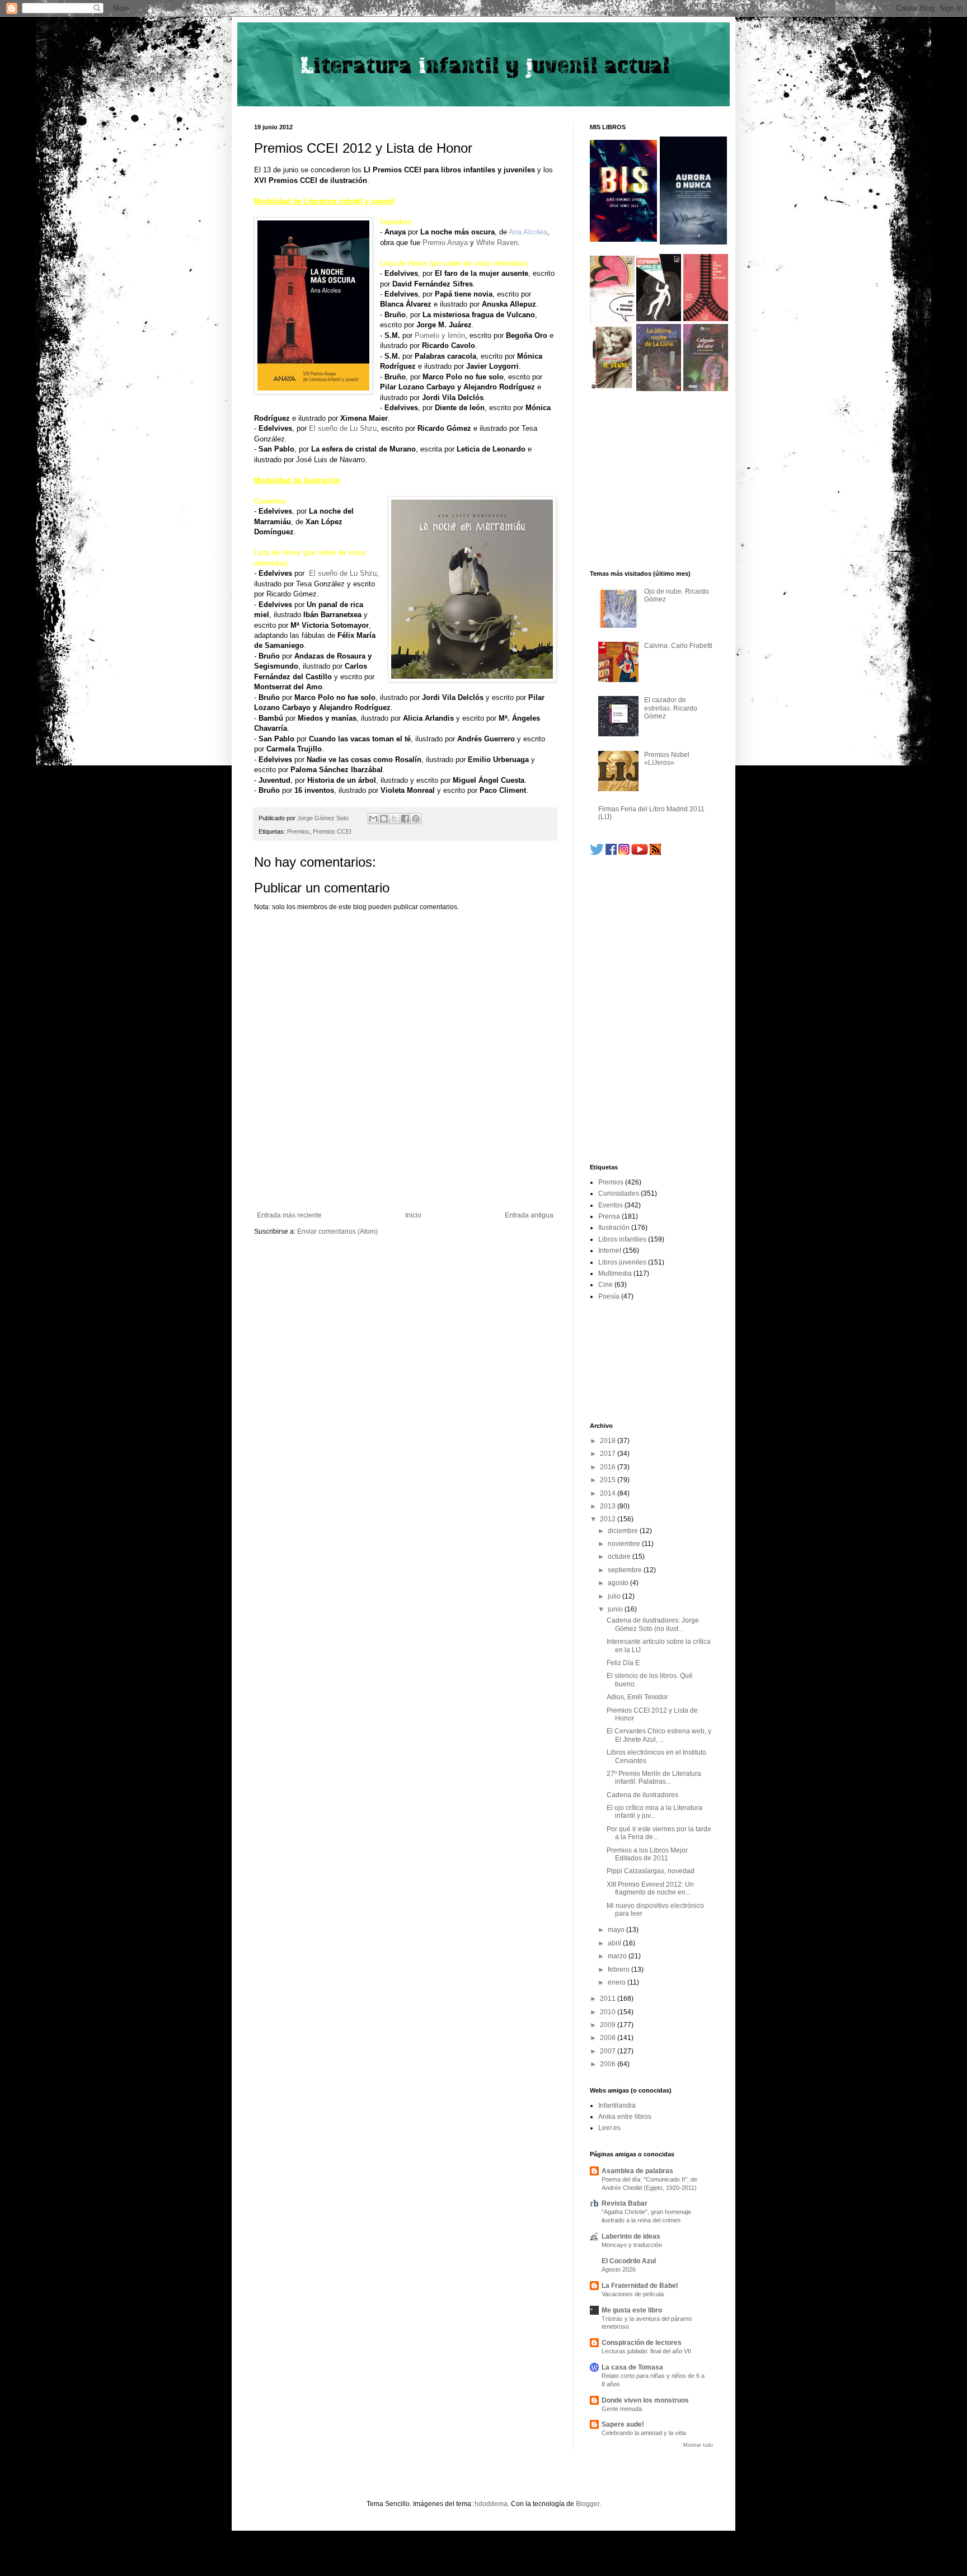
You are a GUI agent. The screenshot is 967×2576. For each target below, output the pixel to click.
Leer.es (609, 2128)
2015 (609, 1480)
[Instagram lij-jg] (624, 853)
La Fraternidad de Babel (640, 2286)
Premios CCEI (332, 831)
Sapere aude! (623, 2424)
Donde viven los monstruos (645, 2400)
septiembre (626, 1570)
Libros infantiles (622, 1239)
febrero (619, 1969)
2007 (609, 2051)
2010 (609, 2012)
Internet (610, 1251)
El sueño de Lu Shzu (343, 428)
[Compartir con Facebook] (405, 819)
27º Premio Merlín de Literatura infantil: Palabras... (654, 1778)
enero (618, 1982)
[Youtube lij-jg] (640, 853)
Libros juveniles (622, 1262)
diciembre (624, 1531)
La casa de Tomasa (632, 2367)
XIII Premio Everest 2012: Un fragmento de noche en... (650, 1888)
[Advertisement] (405, 1181)
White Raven (497, 243)
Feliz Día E (623, 1663)
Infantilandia (617, 2105)
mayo (617, 1930)
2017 (609, 1454)
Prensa (609, 1216)
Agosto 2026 (619, 2269)
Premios (298, 831)
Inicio (413, 1215)
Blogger (588, 2504)
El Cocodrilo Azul (629, 2261)
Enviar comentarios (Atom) (337, 1231)
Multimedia (615, 1273)
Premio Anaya (445, 243)
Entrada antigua (529, 1215)
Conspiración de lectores (642, 2343)
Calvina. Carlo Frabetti (678, 646)
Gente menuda (622, 2409)
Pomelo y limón (440, 335)
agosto (619, 1583)
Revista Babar (625, 2203)
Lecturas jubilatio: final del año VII (646, 2351)
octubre (620, 1557)
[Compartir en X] (395, 819)
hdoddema (491, 2504)
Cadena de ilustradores (642, 1795)
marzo (618, 1956)
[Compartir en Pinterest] (416, 819)
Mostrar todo (698, 2445)
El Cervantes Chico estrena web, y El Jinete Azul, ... (659, 1735)
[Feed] (655, 853)
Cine (605, 1285)
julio (615, 1596)
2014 (609, 1493)
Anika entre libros (625, 2117)
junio (616, 1609)
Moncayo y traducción (632, 2245)
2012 (609, 1519)
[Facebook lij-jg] (611, 853)
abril (615, 1943)
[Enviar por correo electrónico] (373, 819)
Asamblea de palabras (637, 2171)
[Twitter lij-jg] (597, 853)
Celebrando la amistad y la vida (644, 2433)
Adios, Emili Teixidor (637, 1697)
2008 (609, 2038)
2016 (609, 1467)
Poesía (609, 1296)
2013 (609, 1506)
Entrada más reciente (289, 1215)
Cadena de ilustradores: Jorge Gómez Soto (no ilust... (653, 1624)
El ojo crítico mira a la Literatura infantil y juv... (654, 1812)
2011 (609, 1999)
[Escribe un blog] (384, 819)
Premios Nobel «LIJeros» (667, 759)
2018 (609, 1441)
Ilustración (614, 1228)
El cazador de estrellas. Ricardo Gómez (671, 708)
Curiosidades (619, 1193)
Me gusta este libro (632, 2310)
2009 (609, 2025)
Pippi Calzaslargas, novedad (651, 1871)
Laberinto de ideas (631, 2236)
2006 (609, 2064)
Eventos (611, 1205)
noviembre (625, 1544)
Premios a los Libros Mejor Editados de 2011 (647, 1854)
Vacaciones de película (633, 2294)
